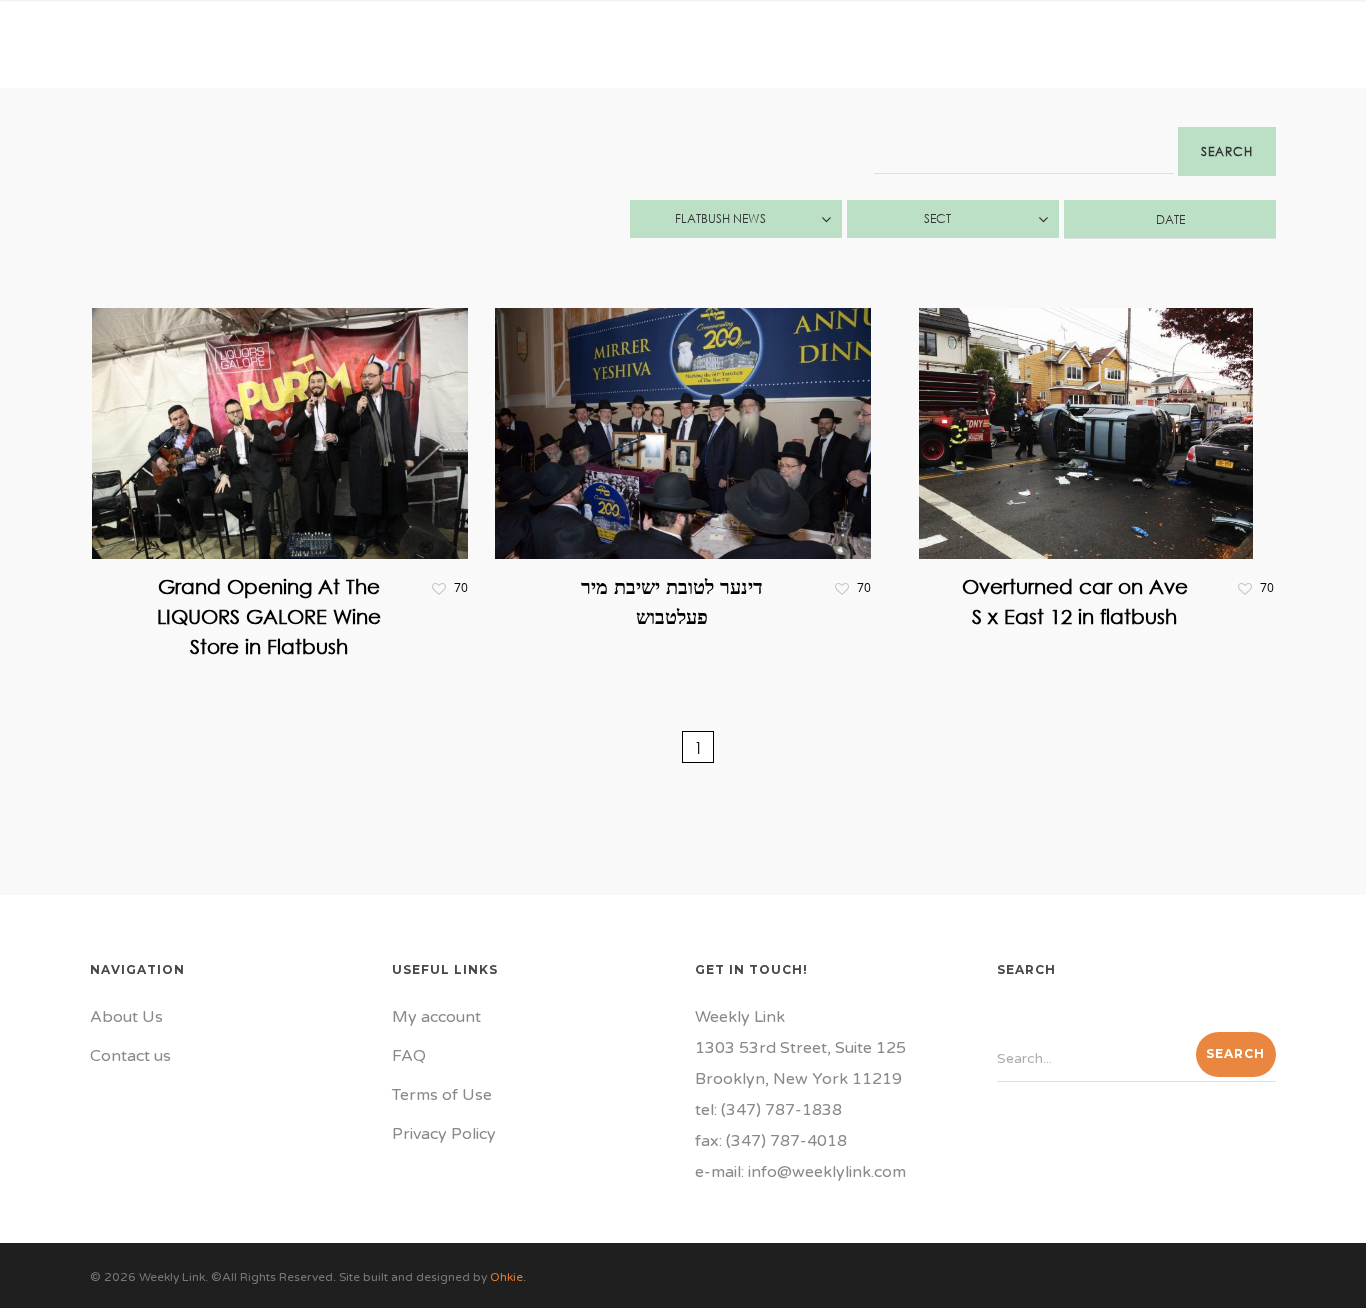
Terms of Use (442, 1095)
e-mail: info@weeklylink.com (800, 1172)
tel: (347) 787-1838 (768, 1110)
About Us (126, 1017)
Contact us (130, 1056)
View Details (285, 418)
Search (1227, 151)
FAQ (409, 1056)
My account (436, 1017)
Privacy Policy (444, 1134)
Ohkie (506, 1277)
